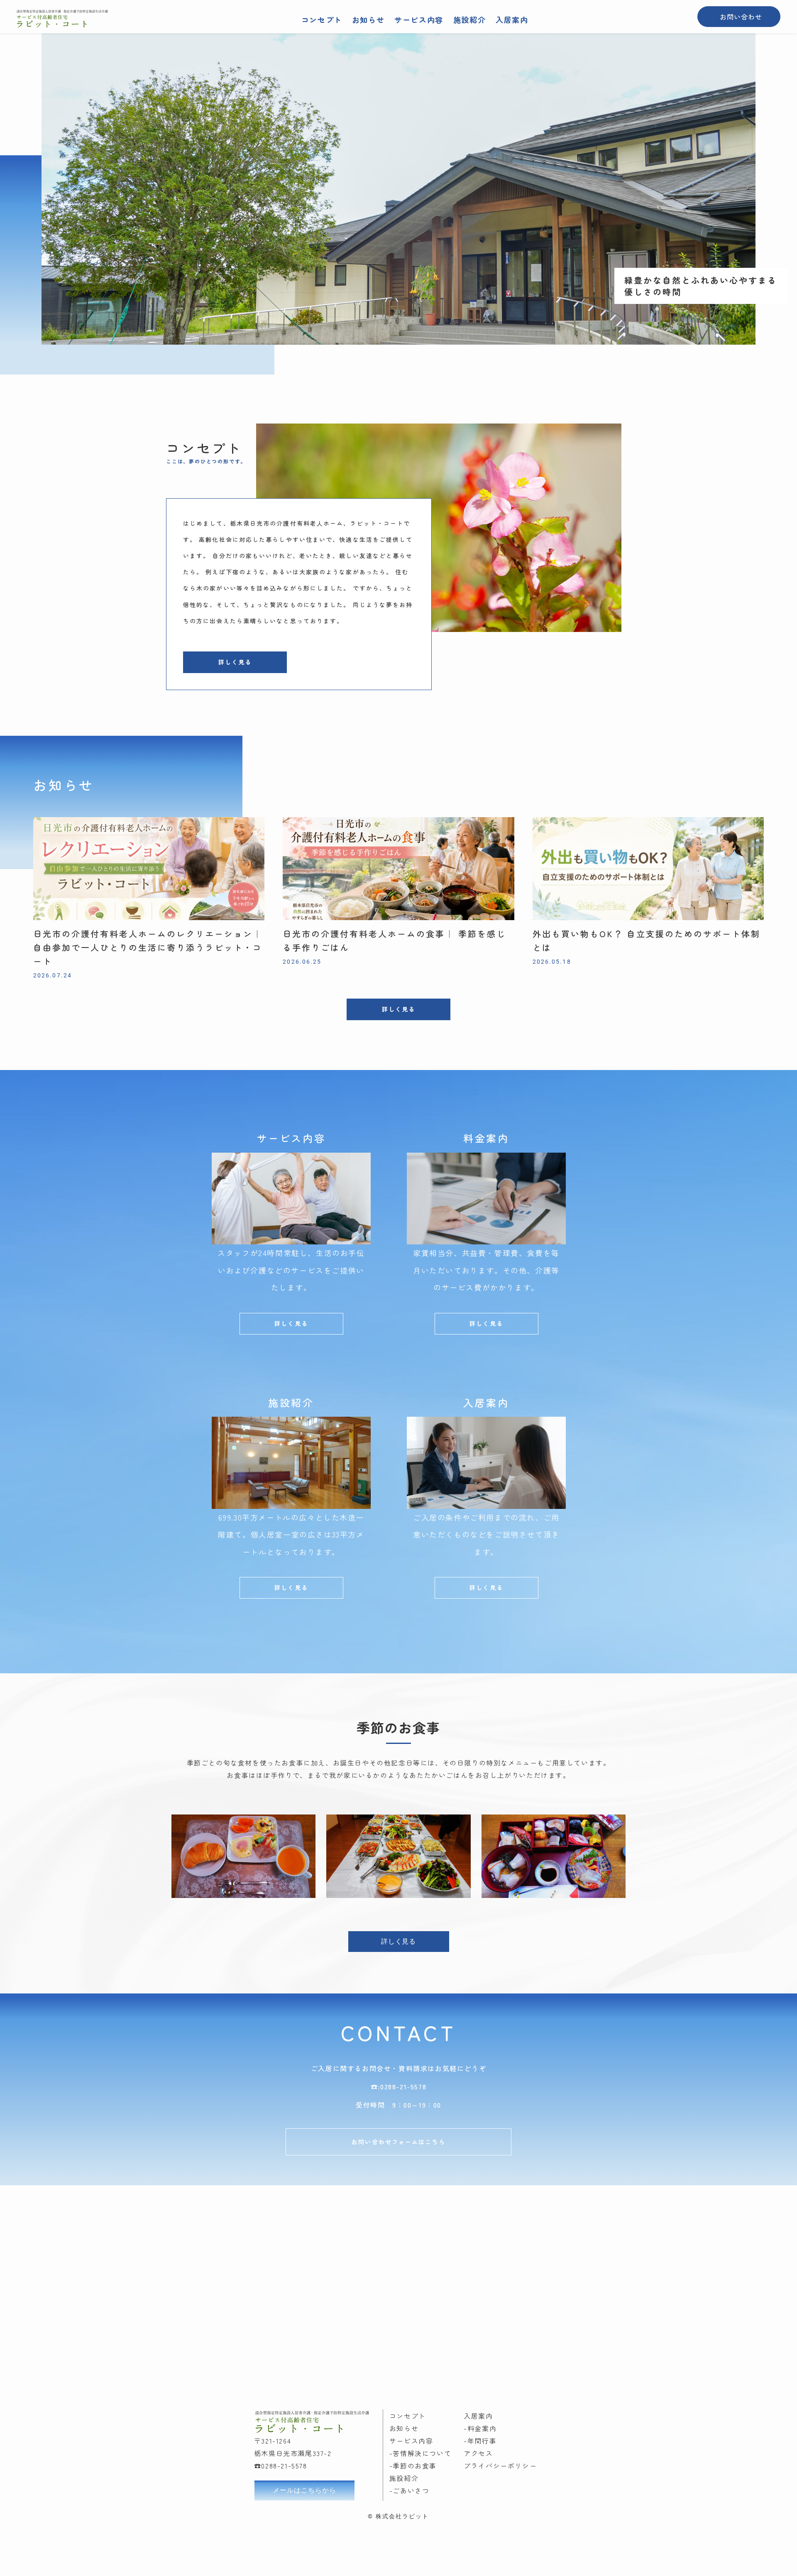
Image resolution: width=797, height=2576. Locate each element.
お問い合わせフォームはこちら (398, 2142)
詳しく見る (235, 662)
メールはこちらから (304, 2490)
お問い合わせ (741, 17)
